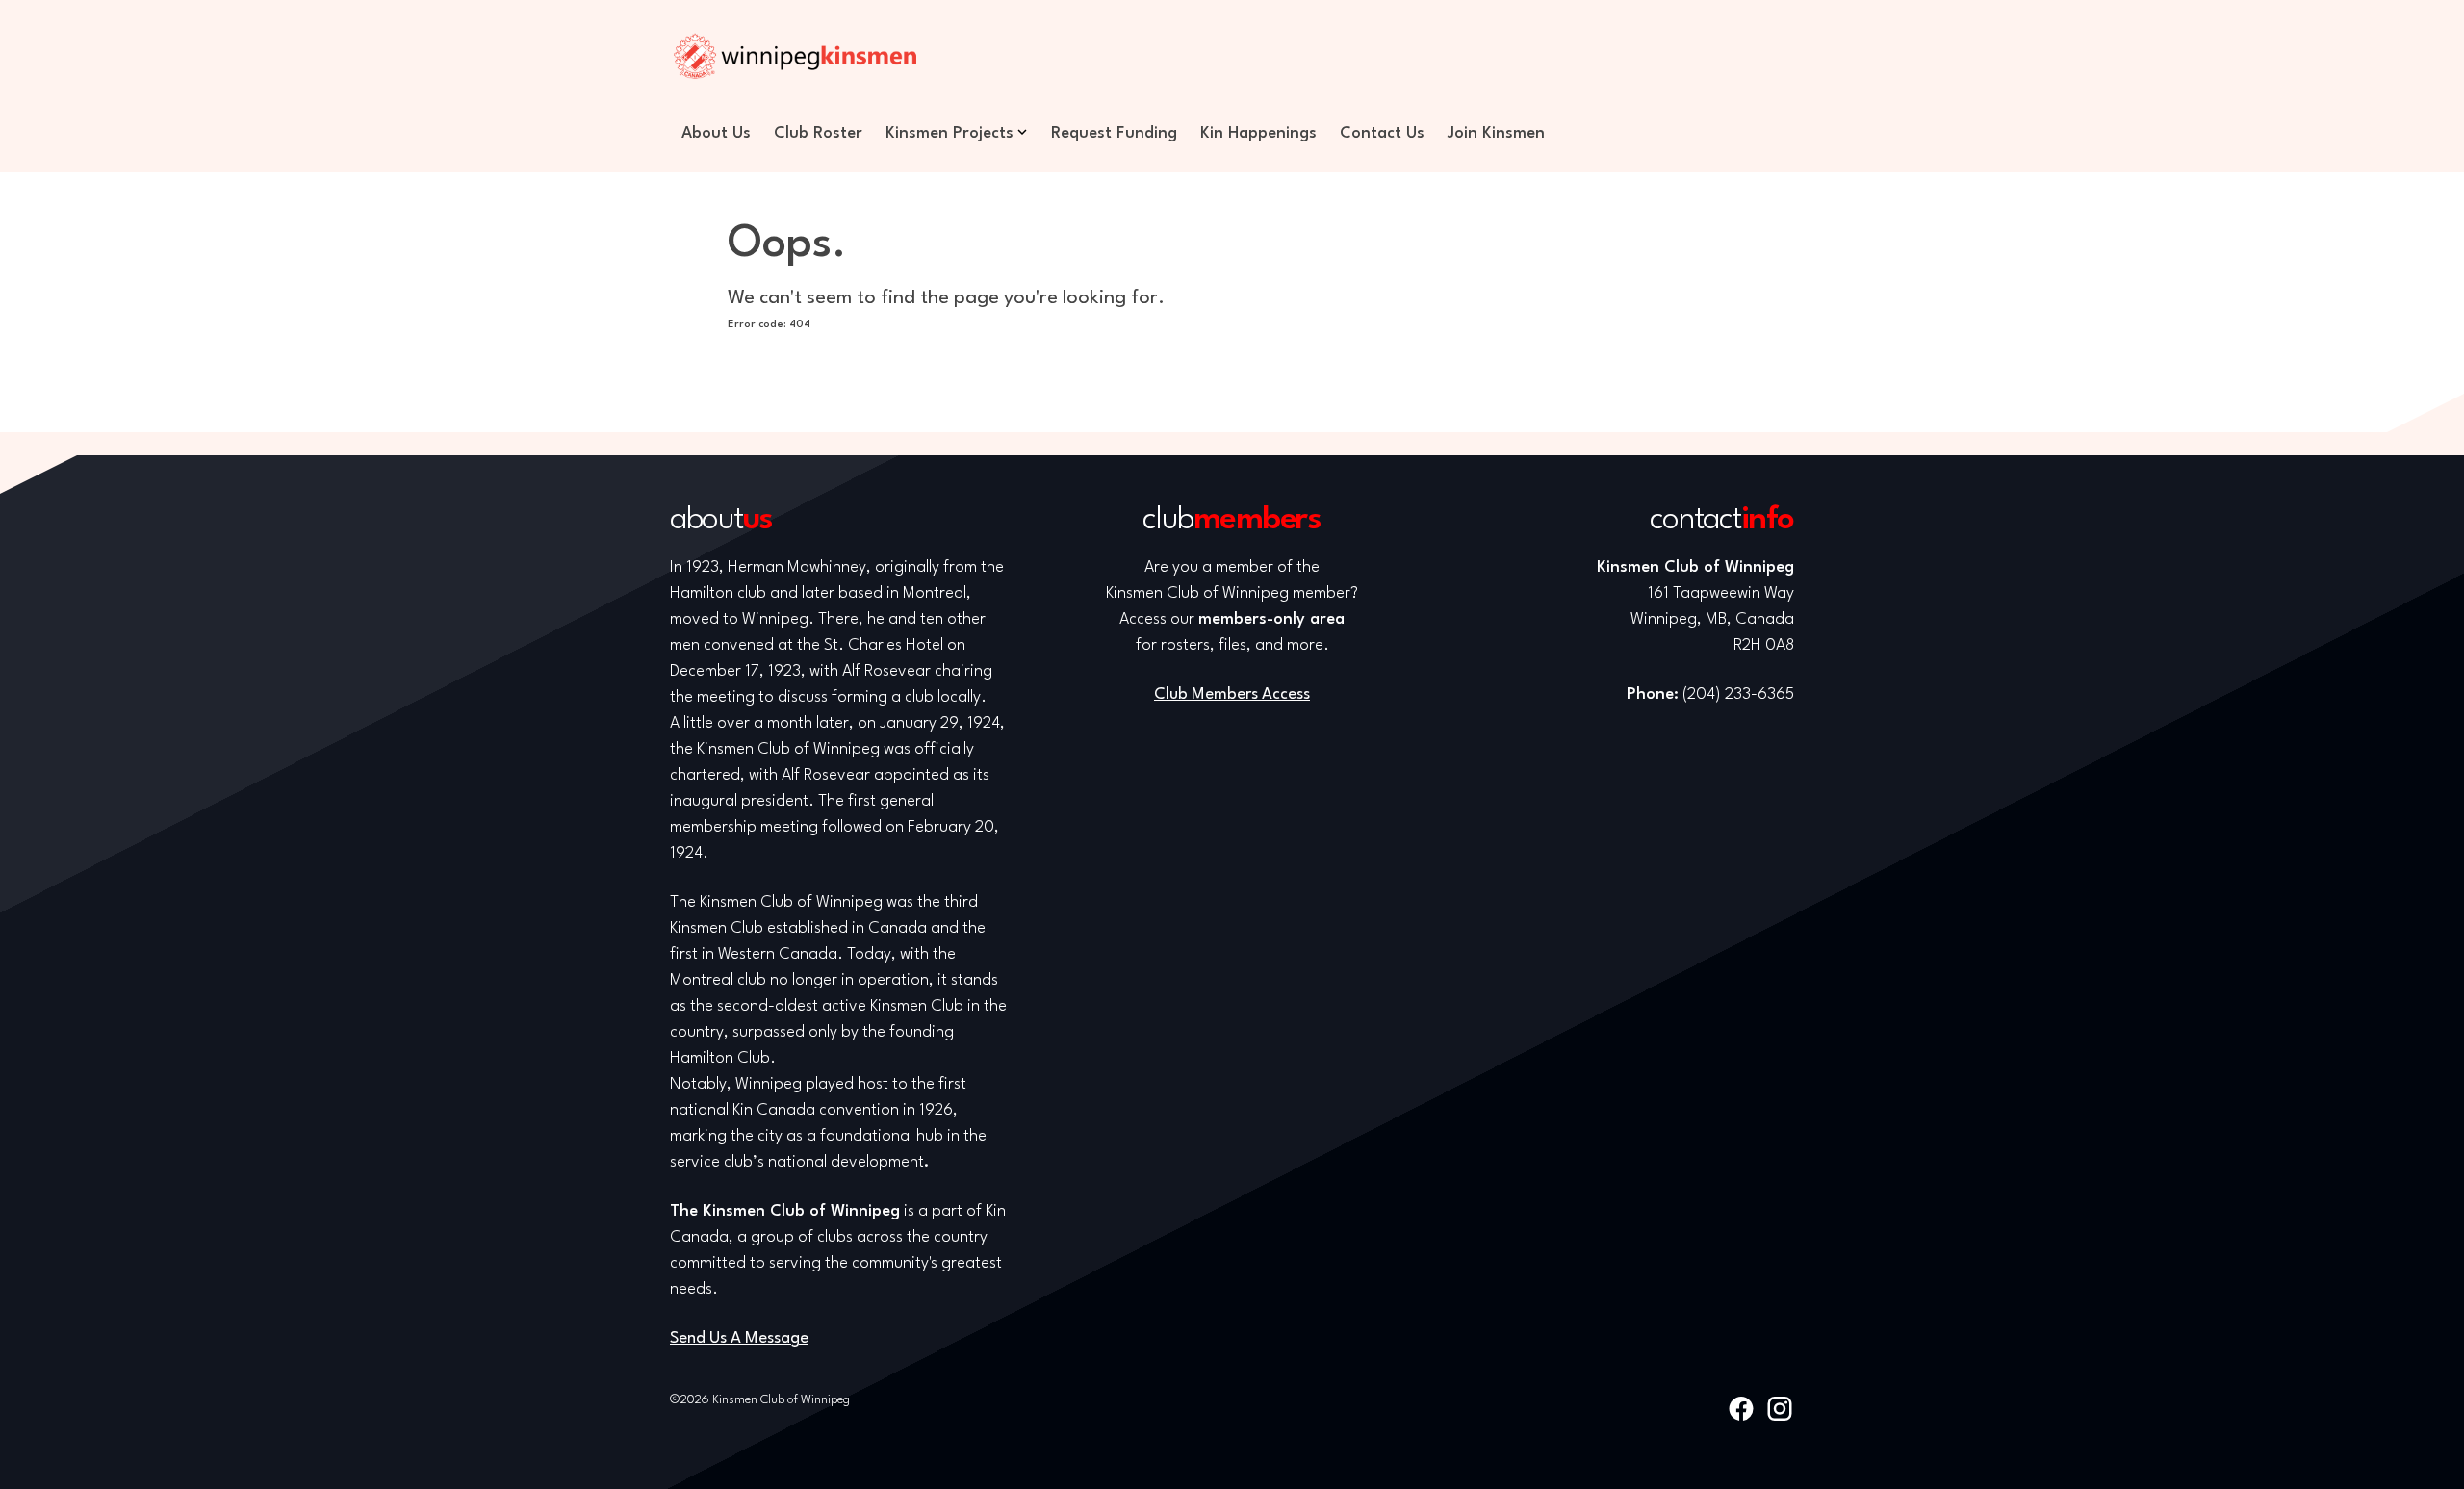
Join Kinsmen (1496, 133)
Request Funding (1114, 133)
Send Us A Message (739, 1338)
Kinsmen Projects (950, 133)
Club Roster (818, 133)
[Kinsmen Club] (795, 56)
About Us (716, 133)
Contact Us (1382, 133)
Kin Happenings (1258, 133)
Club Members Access (1232, 694)
